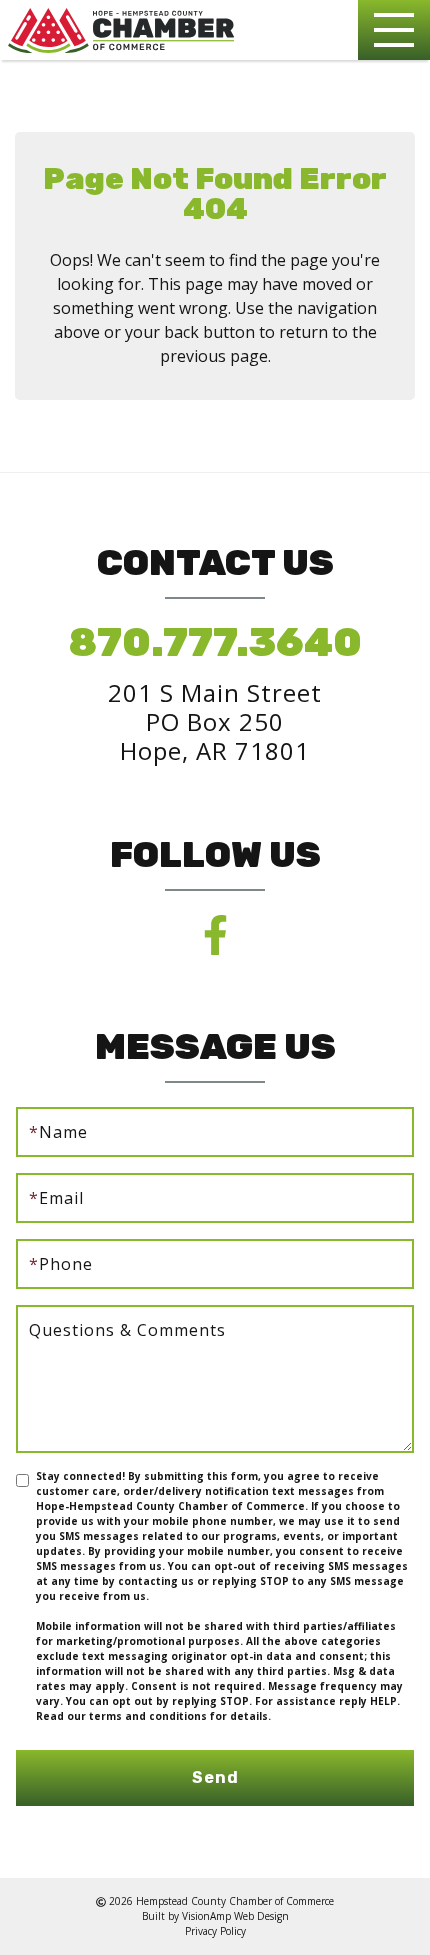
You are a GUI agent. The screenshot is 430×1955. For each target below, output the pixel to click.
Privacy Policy (215, 1931)
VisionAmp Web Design (235, 1916)
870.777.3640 (215, 642)
